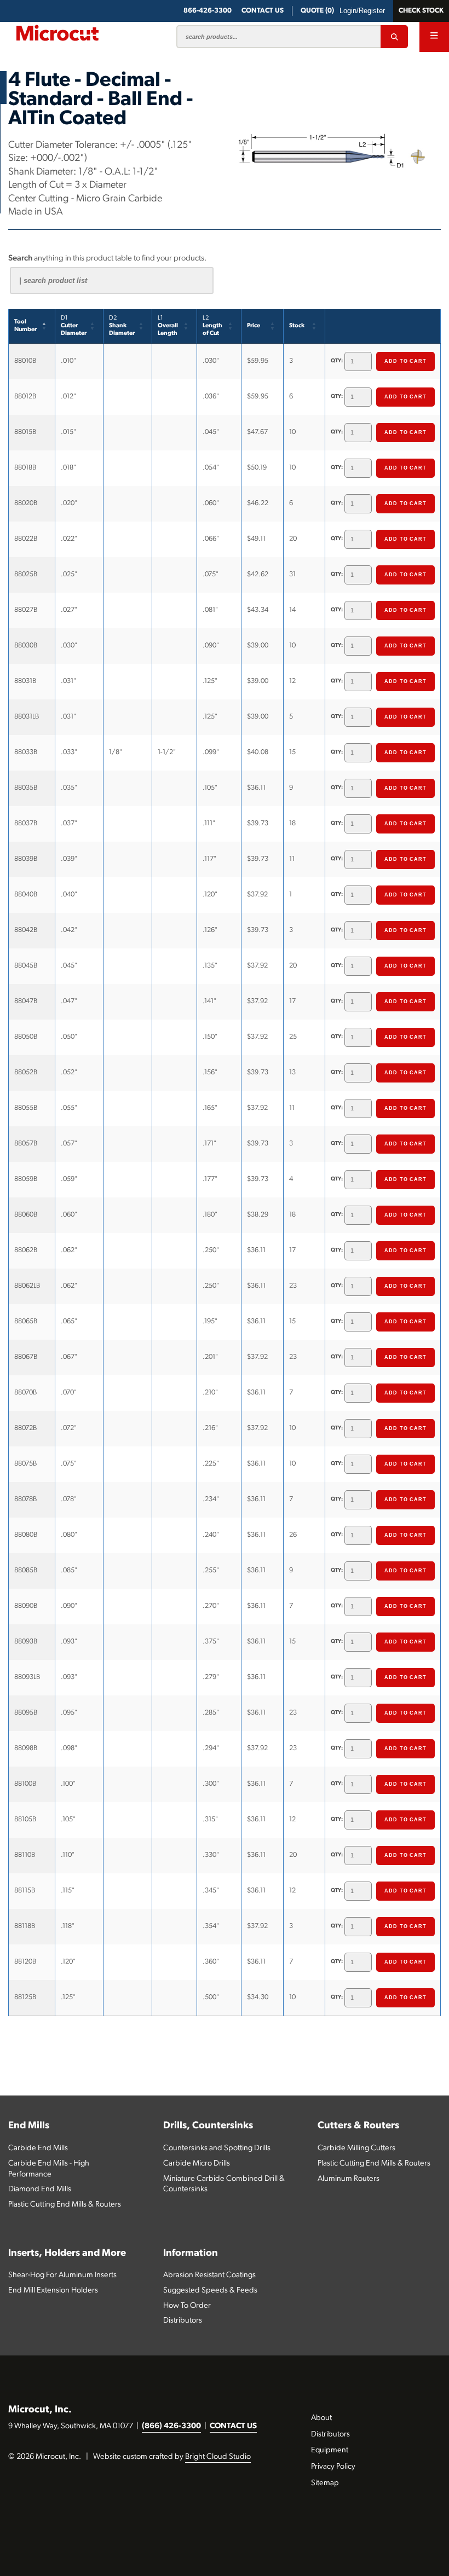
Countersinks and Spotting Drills (217, 2148)
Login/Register (362, 11)
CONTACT (263, 11)
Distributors (183, 2321)
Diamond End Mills (40, 2189)
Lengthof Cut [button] (212, 326)
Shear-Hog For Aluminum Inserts (62, 2275)
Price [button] (254, 326)
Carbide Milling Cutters (356, 2148)
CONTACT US (233, 2426)
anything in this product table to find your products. (107, 259)
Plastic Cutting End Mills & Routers (65, 2205)
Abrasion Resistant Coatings (209, 2275)
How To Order (187, 2306)
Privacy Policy (333, 2467)
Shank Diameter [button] (122, 326)
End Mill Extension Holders (53, 2291)
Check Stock (421, 11)
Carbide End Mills (38, 2148)
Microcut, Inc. (40, 2410)
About (321, 2418)
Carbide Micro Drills (197, 2164)
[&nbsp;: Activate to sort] (383, 326)
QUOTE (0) (317, 11)
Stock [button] (297, 326)
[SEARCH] (394, 37)
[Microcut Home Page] (57, 33)
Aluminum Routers (349, 2179)
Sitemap (325, 2483)
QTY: (337, 361)
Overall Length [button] (168, 326)
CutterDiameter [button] (74, 326)
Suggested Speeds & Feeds (210, 2291)
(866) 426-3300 (171, 2426)
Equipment (330, 2450)
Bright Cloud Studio (218, 2457)
